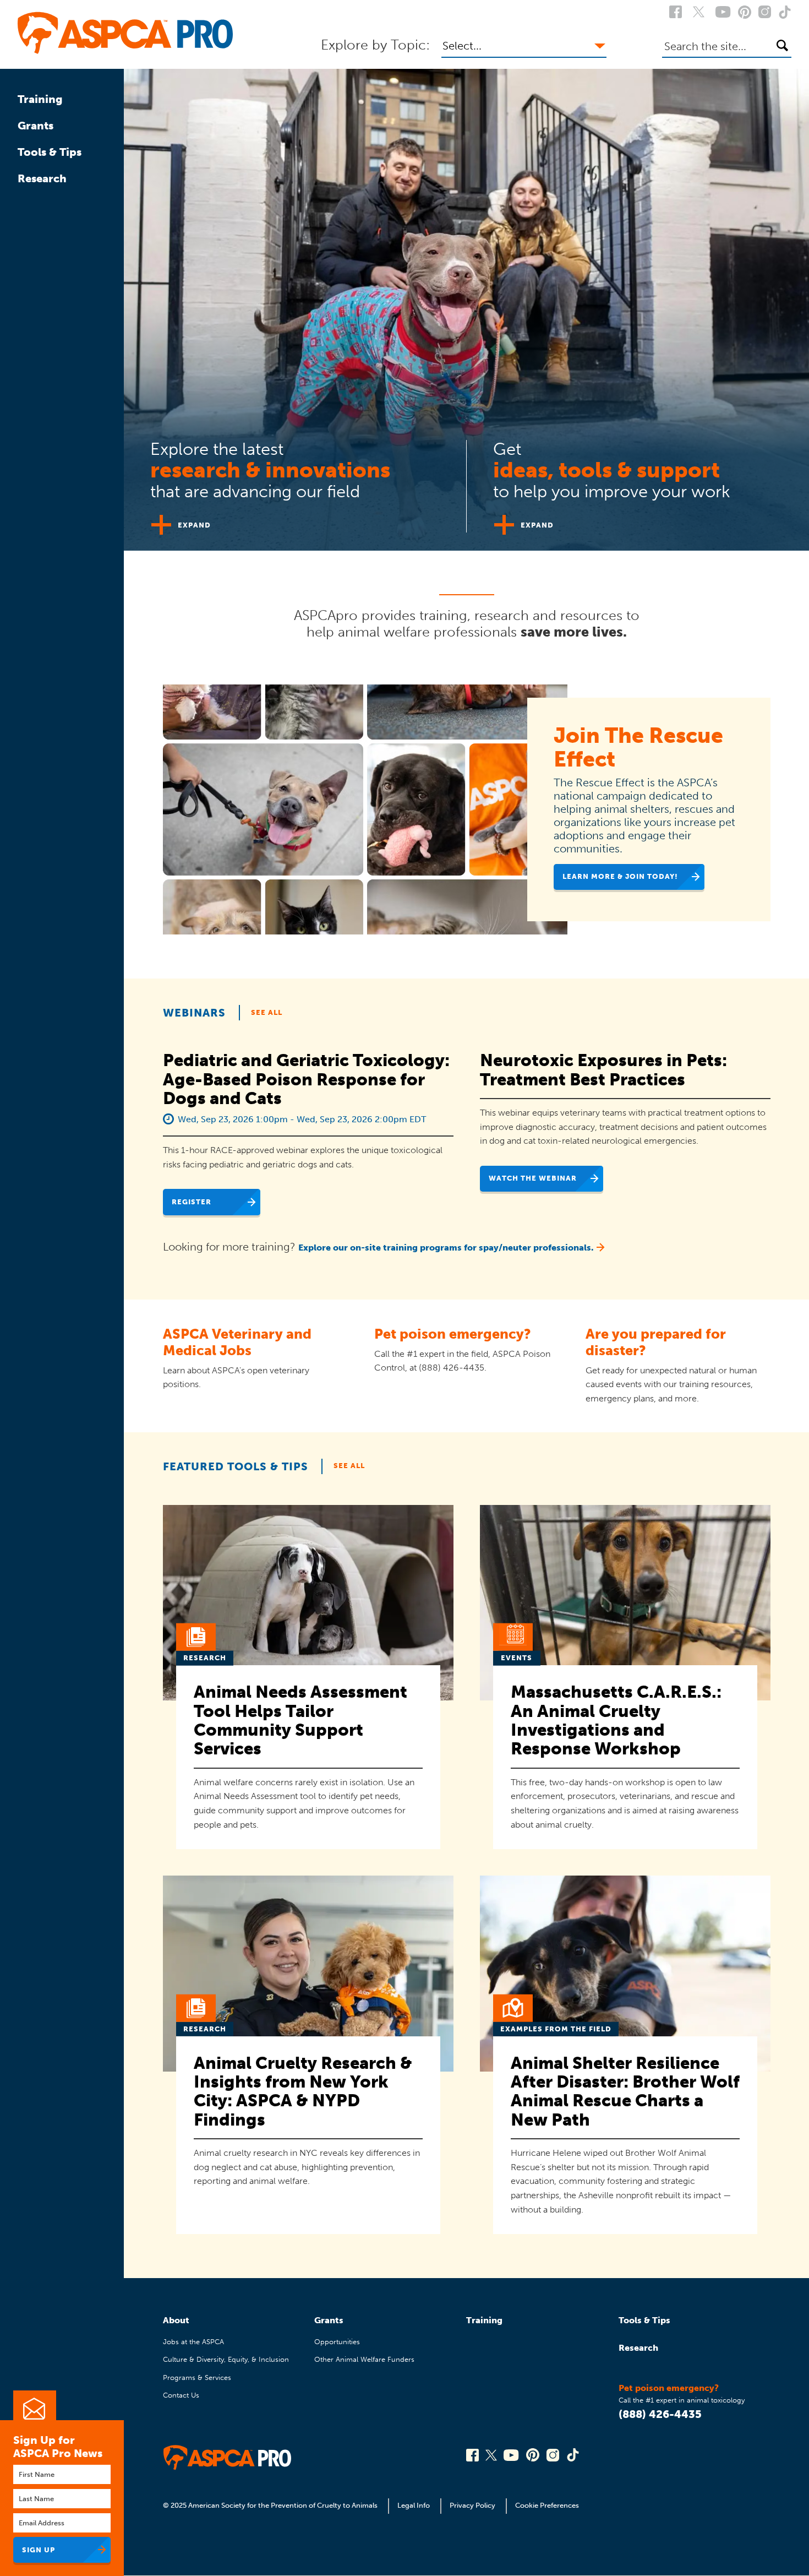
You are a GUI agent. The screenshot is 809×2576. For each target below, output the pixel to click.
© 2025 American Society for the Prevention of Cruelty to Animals (271, 2505)
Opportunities (337, 2342)
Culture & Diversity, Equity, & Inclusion (226, 2359)
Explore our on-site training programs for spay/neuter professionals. (446, 1248)
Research (42, 178)
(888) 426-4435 (660, 2414)
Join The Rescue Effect (638, 747)
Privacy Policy (472, 2505)
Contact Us (181, 2395)
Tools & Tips (50, 152)
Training (40, 99)
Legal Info (414, 2505)
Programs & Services (197, 2377)
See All (267, 1012)
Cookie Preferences (547, 2505)
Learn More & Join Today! (620, 876)
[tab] (295, 482)
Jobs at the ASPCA (193, 2342)
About (176, 2320)
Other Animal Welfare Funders (364, 2359)
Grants (35, 126)
